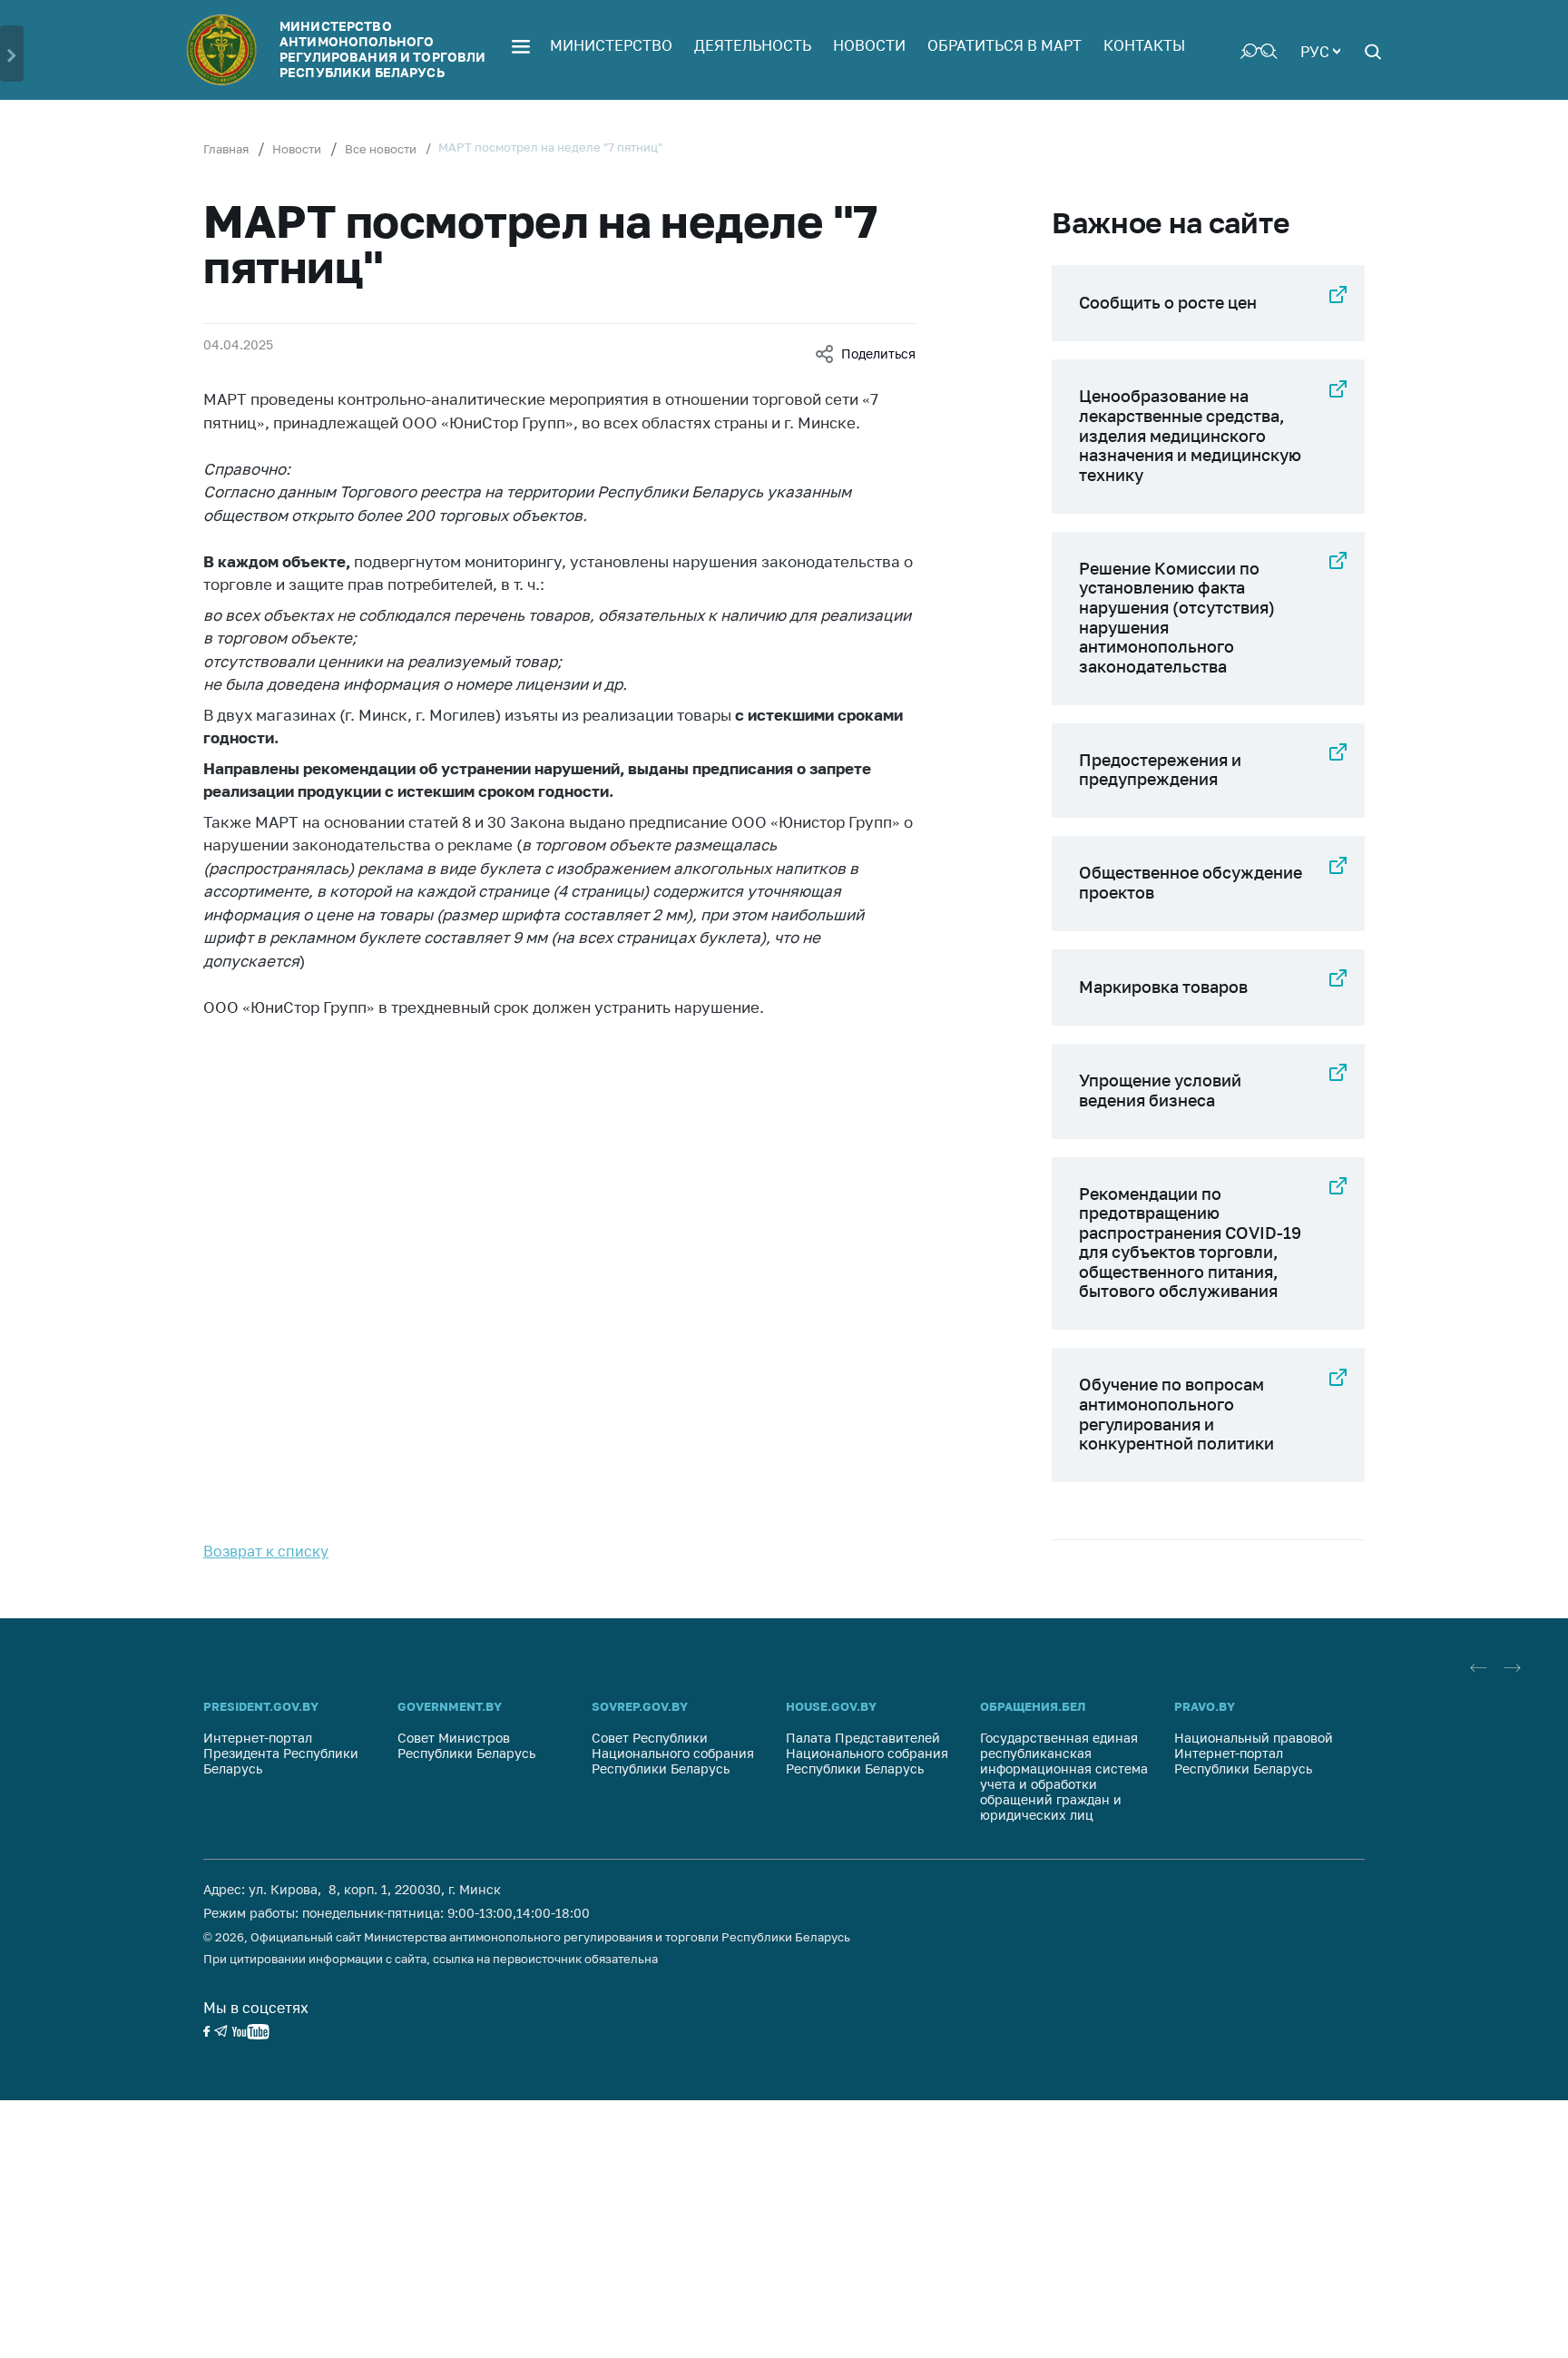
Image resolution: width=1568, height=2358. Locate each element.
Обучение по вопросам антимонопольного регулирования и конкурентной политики (1176, 1414)
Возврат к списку (266, 1551)
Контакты (1144, 45)
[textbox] (1320, 50)
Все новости (381, 149)
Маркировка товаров (1163, 987)
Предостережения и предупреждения (1160, 770)
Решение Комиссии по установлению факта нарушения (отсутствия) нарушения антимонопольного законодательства (1177, 617)
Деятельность (753, 45)
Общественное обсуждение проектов (1191, 882)
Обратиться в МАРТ (1004, 45)
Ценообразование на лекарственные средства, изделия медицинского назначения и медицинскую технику (1190, 435)
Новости (869, 45)
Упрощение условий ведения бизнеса (1160, 1090)
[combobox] (1320, 50)
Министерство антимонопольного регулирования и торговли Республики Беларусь (382, 49)
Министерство (611, 45)
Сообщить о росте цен (1168, 302)
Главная (226, 149)
